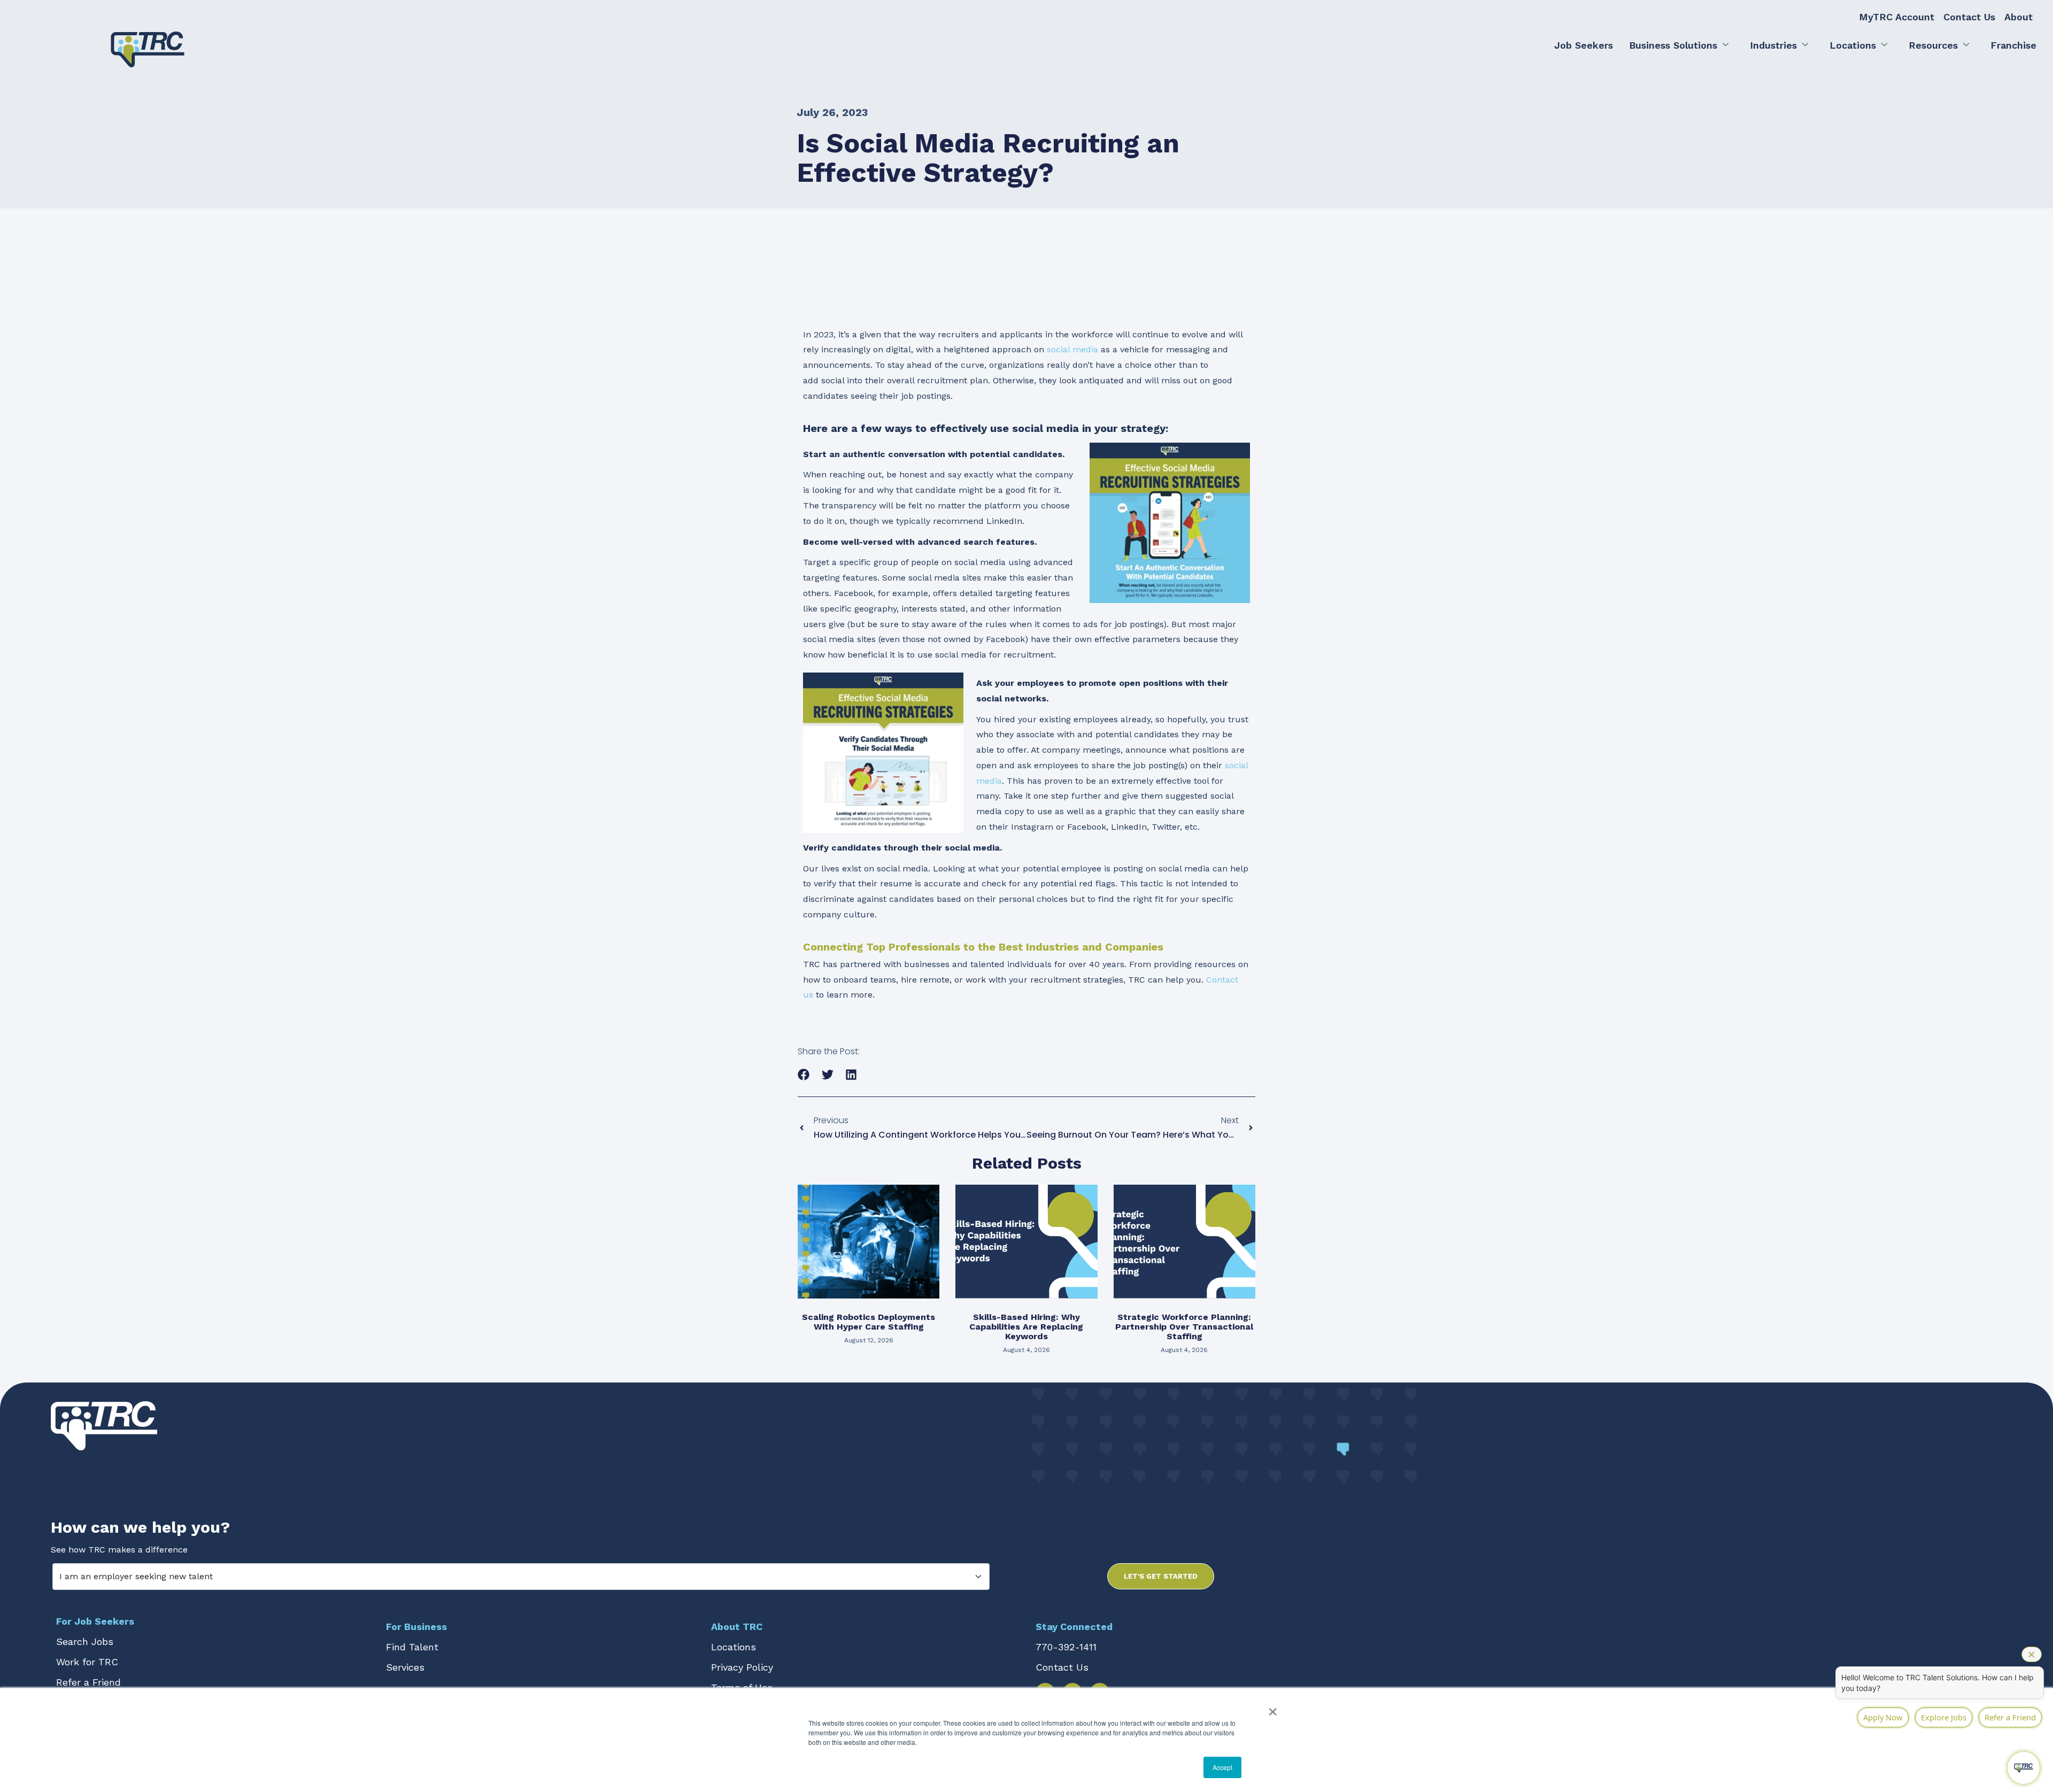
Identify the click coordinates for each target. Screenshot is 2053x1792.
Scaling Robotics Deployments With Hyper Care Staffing (869, 1322)
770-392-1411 (1066, 1647)
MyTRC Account (1897, 17)
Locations (1853, 45)
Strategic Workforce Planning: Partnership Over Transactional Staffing (1184, 1327)
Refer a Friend (88, 1682)
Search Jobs (85, 1642)
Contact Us (1969, 17)
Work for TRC (87, 1662)
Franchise (2013, 45)
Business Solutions (1673, 45)
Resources (1933, 45)
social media (1072, 349)
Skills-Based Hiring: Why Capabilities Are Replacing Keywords (1026, 1327)
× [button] (1273, 1708)
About (2019, 17)
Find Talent (412, 1647)
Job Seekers (1584, 45)
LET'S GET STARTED (1161, 1576)
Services (405, 1667)
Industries (1773, 45)
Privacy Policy (742, 1667)
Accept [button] (1222, 1767)
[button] (804, 1075)
